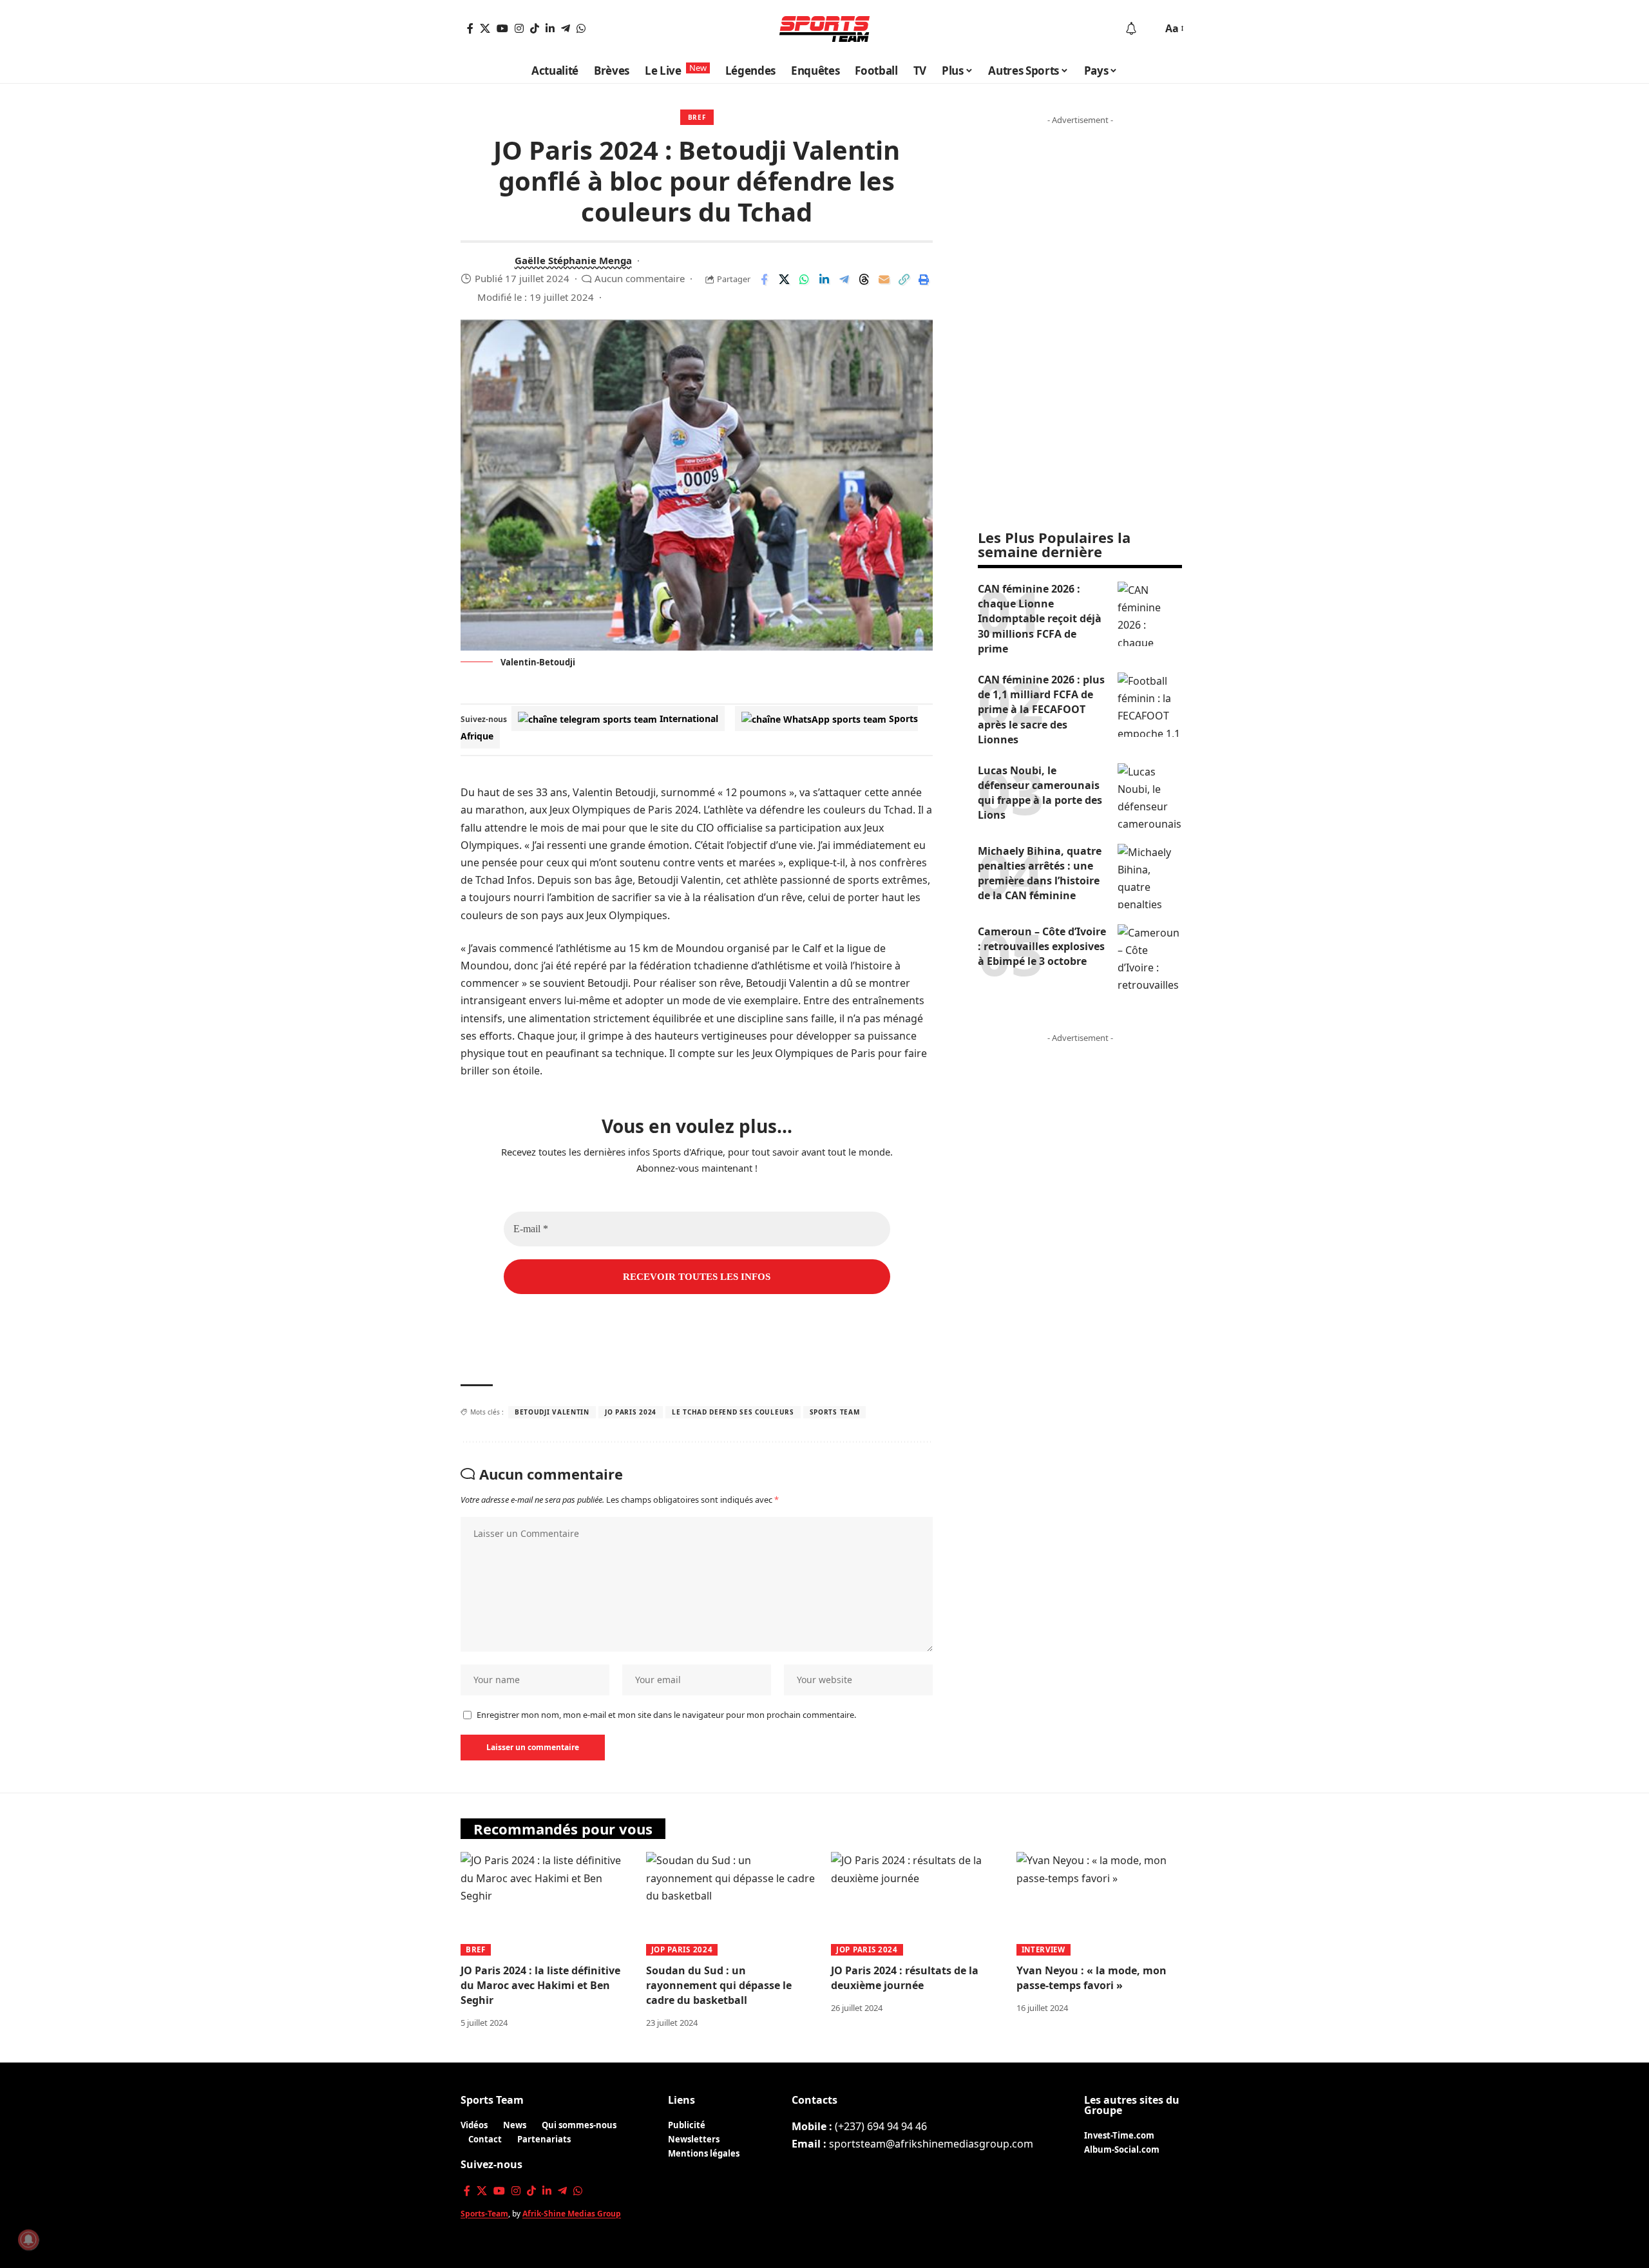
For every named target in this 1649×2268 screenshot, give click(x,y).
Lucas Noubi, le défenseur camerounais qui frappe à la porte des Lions (1040, 793)
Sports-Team (484, 2214)
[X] (485, 28)
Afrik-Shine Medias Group (572, 2214)
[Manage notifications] (28, 2240)
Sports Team (492, 2100)
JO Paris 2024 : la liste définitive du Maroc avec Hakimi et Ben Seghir (540, 1985)
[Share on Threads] (864, 280)
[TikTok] (535, 28)
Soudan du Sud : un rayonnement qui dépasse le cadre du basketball (719, 1985)
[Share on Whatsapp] (804, 280)
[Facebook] (470, 28)
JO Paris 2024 (631, 1412)
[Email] (884, 280)
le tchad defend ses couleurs (733, 1412)
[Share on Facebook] (764, 280)
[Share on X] (784, 280)
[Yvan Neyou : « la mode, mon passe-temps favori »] (1103, 1904)
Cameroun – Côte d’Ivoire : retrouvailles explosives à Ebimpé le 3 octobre (1042, 946)
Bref (697, 117)
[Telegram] (566, 28)
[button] (1150, 29)
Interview (1044, 1949)
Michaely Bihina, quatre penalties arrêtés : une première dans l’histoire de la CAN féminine (1040, 873)
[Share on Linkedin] (824, 280)
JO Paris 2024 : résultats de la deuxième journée (905, 1978)
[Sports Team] (824, 29)
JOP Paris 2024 (682, 1949)
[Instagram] (519, 28)
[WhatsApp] (581, 28)
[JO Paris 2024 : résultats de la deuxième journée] (917, 1904)
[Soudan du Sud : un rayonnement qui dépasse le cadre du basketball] (732, 1904)
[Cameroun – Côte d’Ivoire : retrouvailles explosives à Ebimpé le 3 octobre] (1150, 957)
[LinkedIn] (550, 28)
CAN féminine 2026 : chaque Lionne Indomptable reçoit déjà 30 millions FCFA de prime (1040, 619)
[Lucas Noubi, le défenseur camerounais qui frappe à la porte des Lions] (1150, 796)
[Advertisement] (1080, 324)
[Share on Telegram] (844, 280)
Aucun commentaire (640, 278)
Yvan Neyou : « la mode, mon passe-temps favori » (1091, 1978)
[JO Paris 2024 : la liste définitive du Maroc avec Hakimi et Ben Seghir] (547, 1904)
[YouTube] (502, 28)
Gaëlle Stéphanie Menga (573, 260)
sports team (835, 1412)
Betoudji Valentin (552, 1412)
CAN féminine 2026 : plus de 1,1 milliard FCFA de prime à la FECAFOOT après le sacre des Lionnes (1041, 710)
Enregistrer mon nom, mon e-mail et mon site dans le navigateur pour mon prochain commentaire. (666, 1715)
